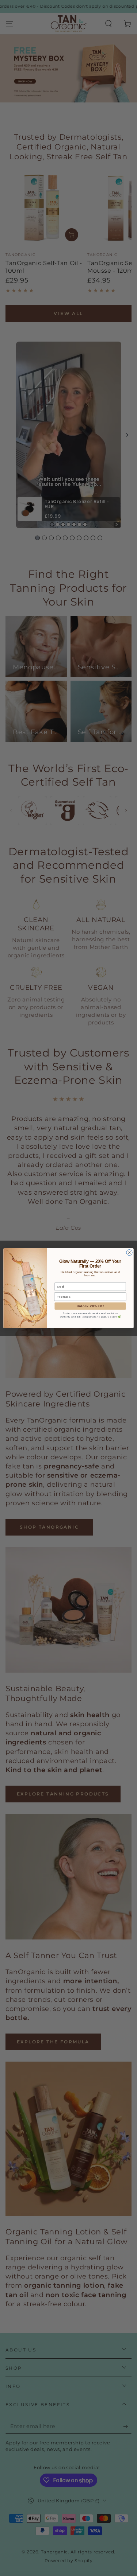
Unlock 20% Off (90, 1306)
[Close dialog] (129, 1252)
